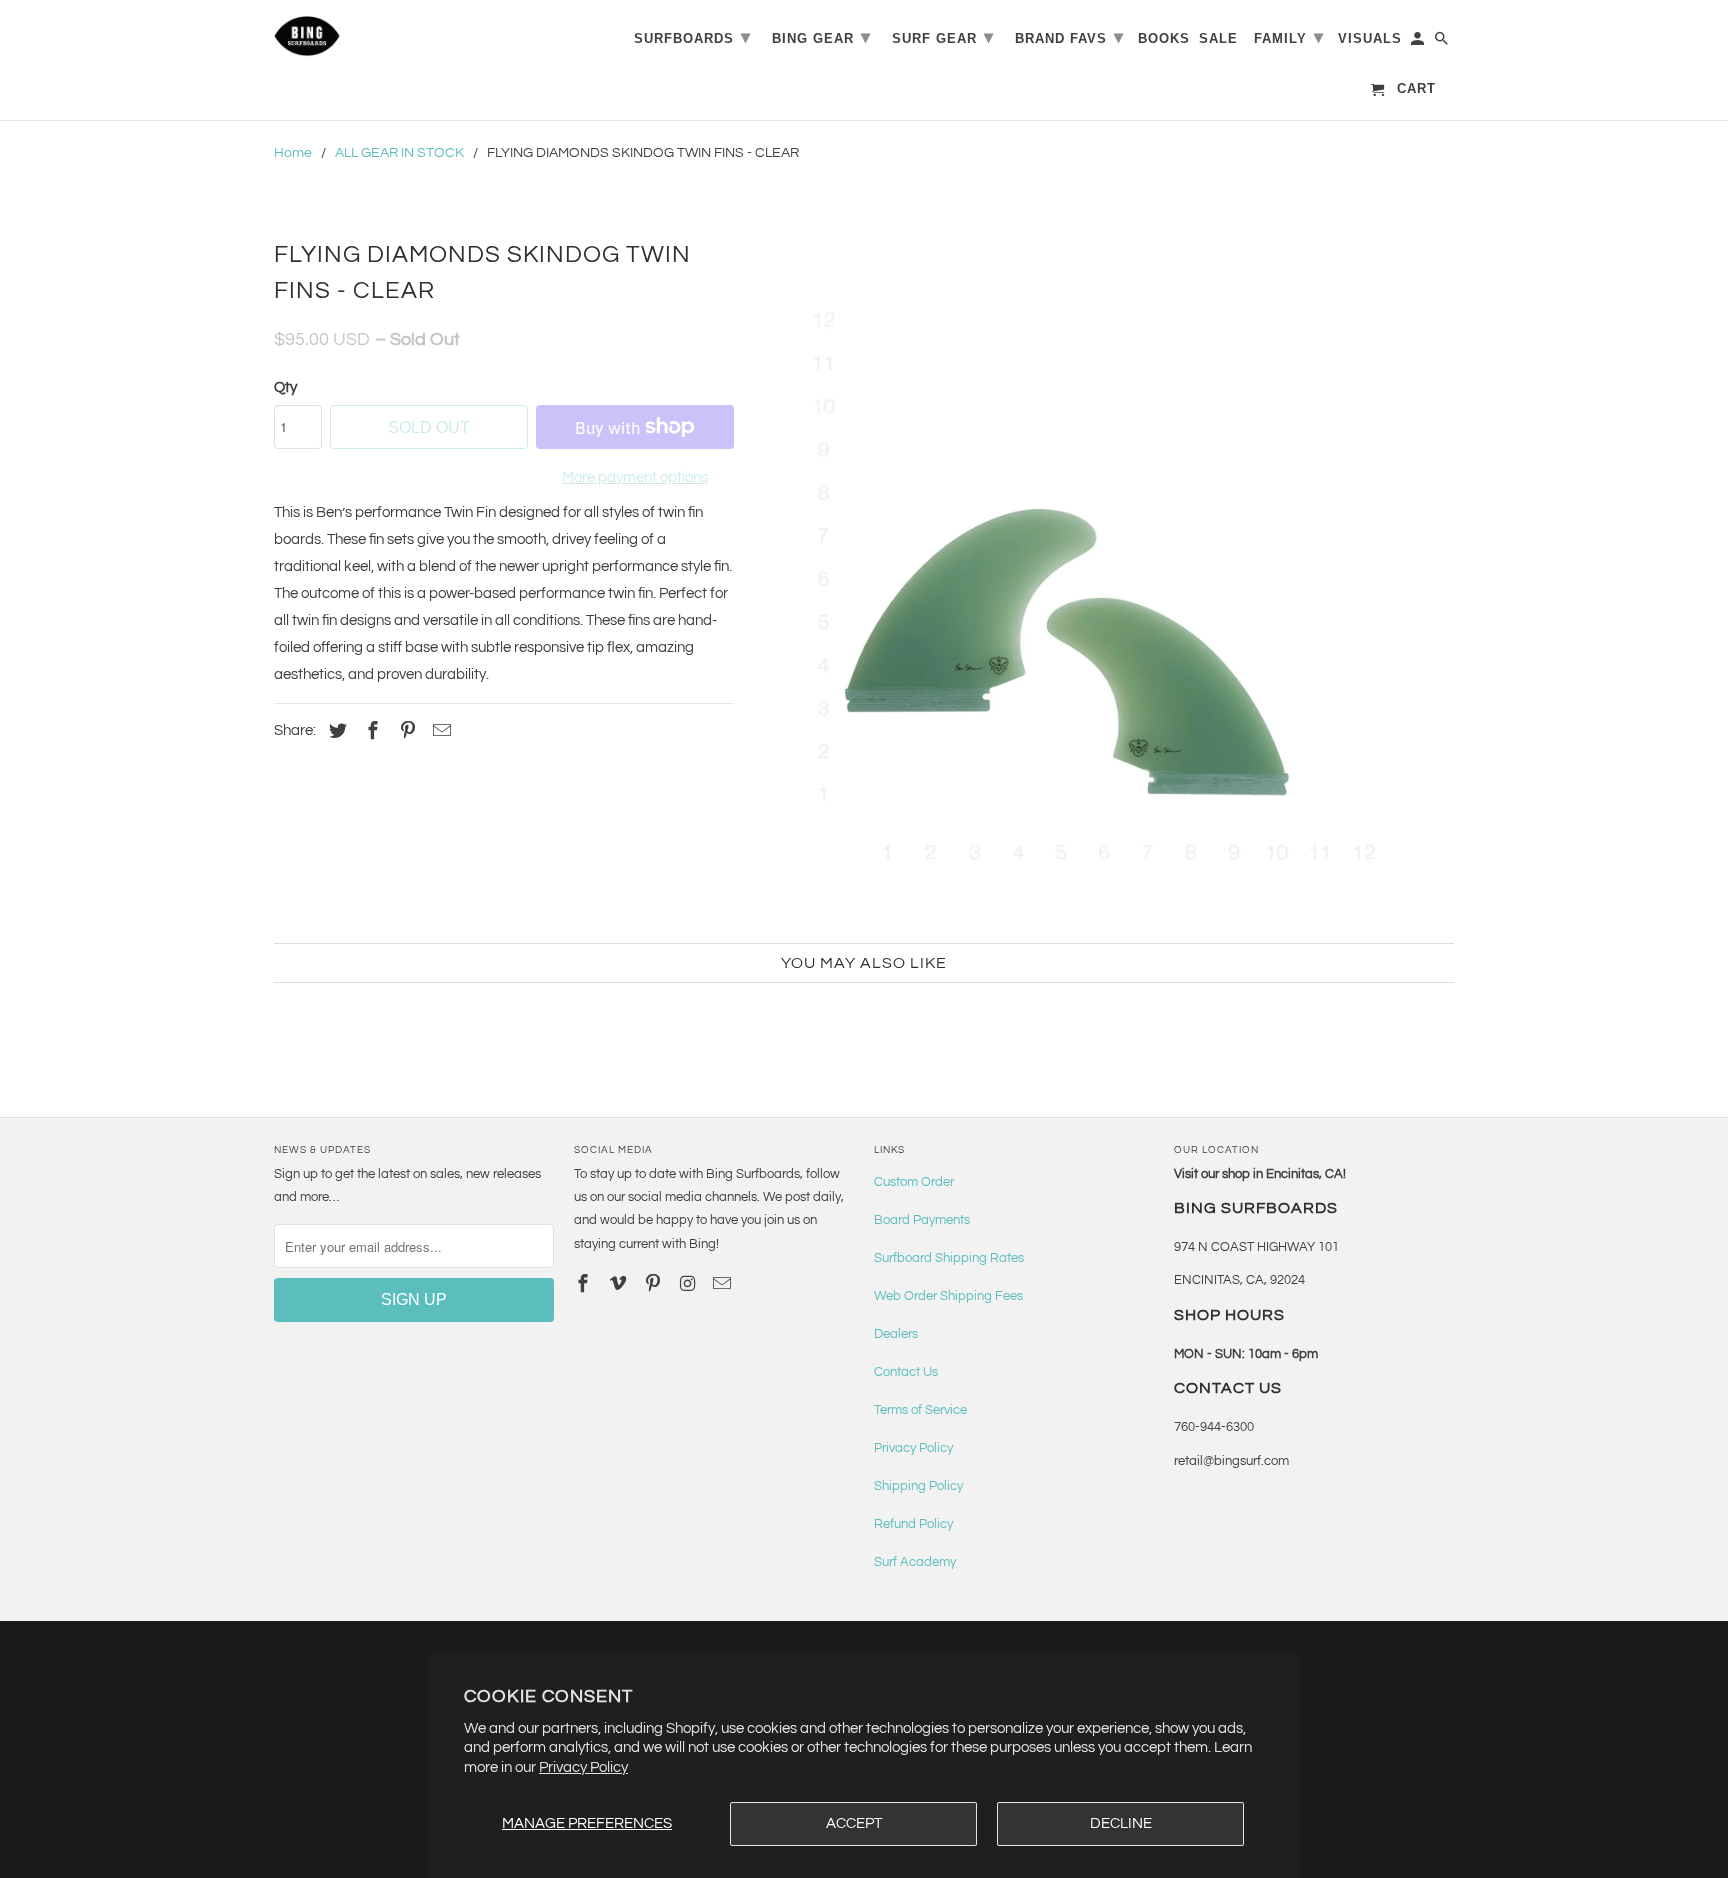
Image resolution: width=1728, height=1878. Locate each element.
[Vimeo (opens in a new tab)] (620, 1284)
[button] (1104, 578)
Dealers (896, 1334)
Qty (285, 387)
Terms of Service (920, 1410)
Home (293, 153)
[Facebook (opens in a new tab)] (370, 731)
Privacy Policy (583, 1767)
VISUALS (1370, 38)
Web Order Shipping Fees (948, 1296)
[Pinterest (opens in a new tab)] (405, 731)
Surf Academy (915, 1562)
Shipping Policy (918, 1486)
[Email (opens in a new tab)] (724, 1284)
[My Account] (1419, 42)
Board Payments (922, 1220)
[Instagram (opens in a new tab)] (689, 1284)
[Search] (1443, 42)
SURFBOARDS (692, 37)
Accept (854, 1823)
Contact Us (906, 1372)
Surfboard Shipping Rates (949, 1258)
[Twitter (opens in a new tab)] (335, 731)
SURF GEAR (943, 37)
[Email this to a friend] (439, 731)
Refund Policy (913, 1524)
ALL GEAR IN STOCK (399, 153)
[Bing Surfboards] (404, 36)
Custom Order (914, 1182)
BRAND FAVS (1069, 37)
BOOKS (1164, 38)
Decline (1121, 1823)
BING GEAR (821, 37)
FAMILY (1289, 37)
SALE (1218, 38)
